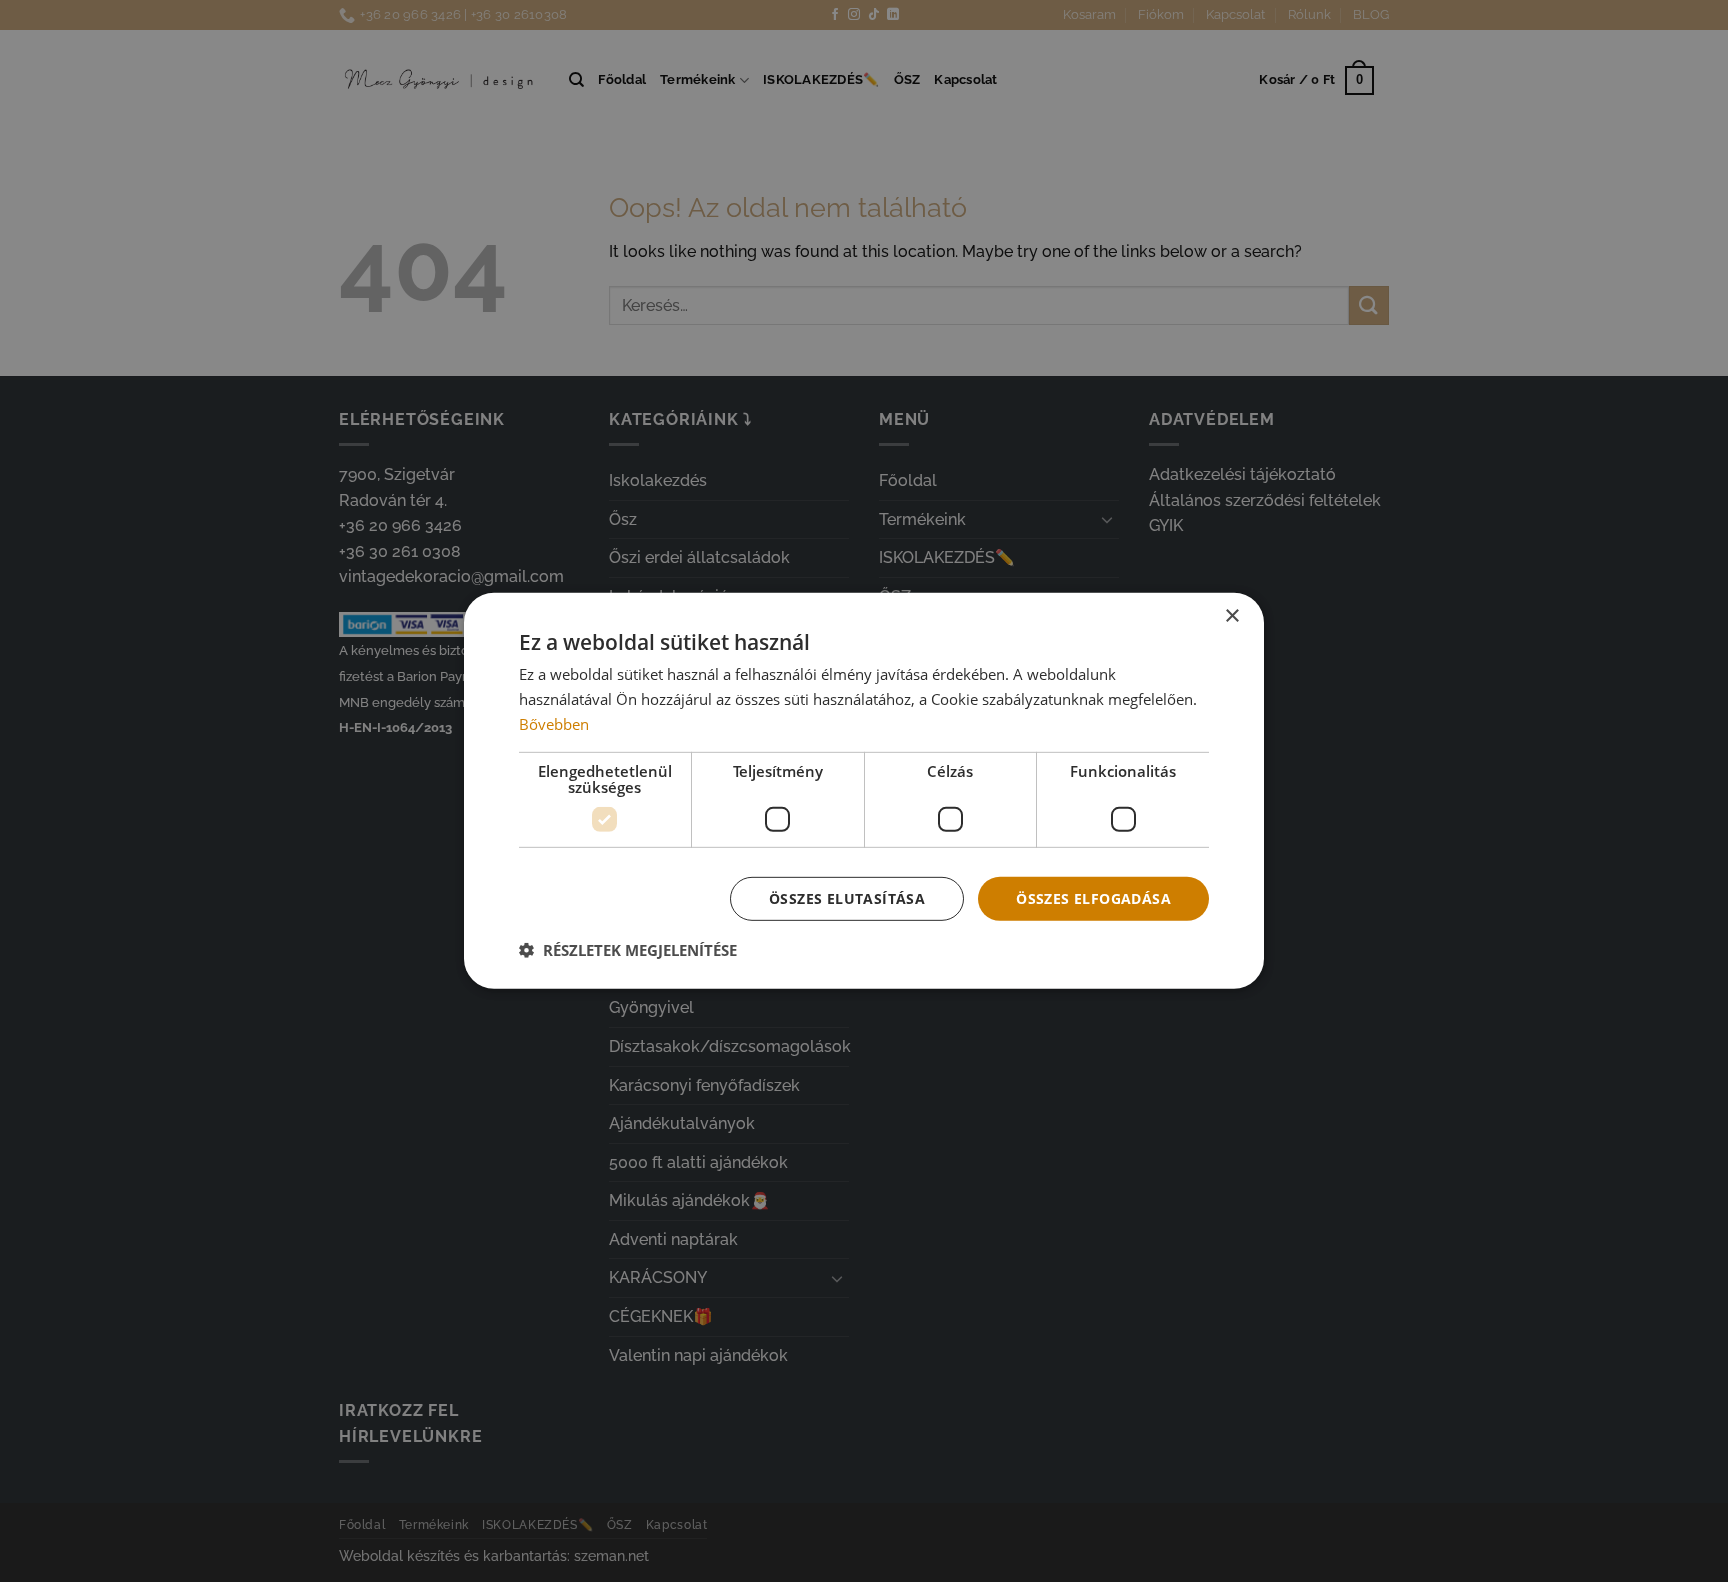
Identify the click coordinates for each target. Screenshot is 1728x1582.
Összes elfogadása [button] (1093, 897)
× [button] (1231, 616)
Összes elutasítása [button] (847, 897)
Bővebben (554, 724)
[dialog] (864, 791)
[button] (628, 950)
